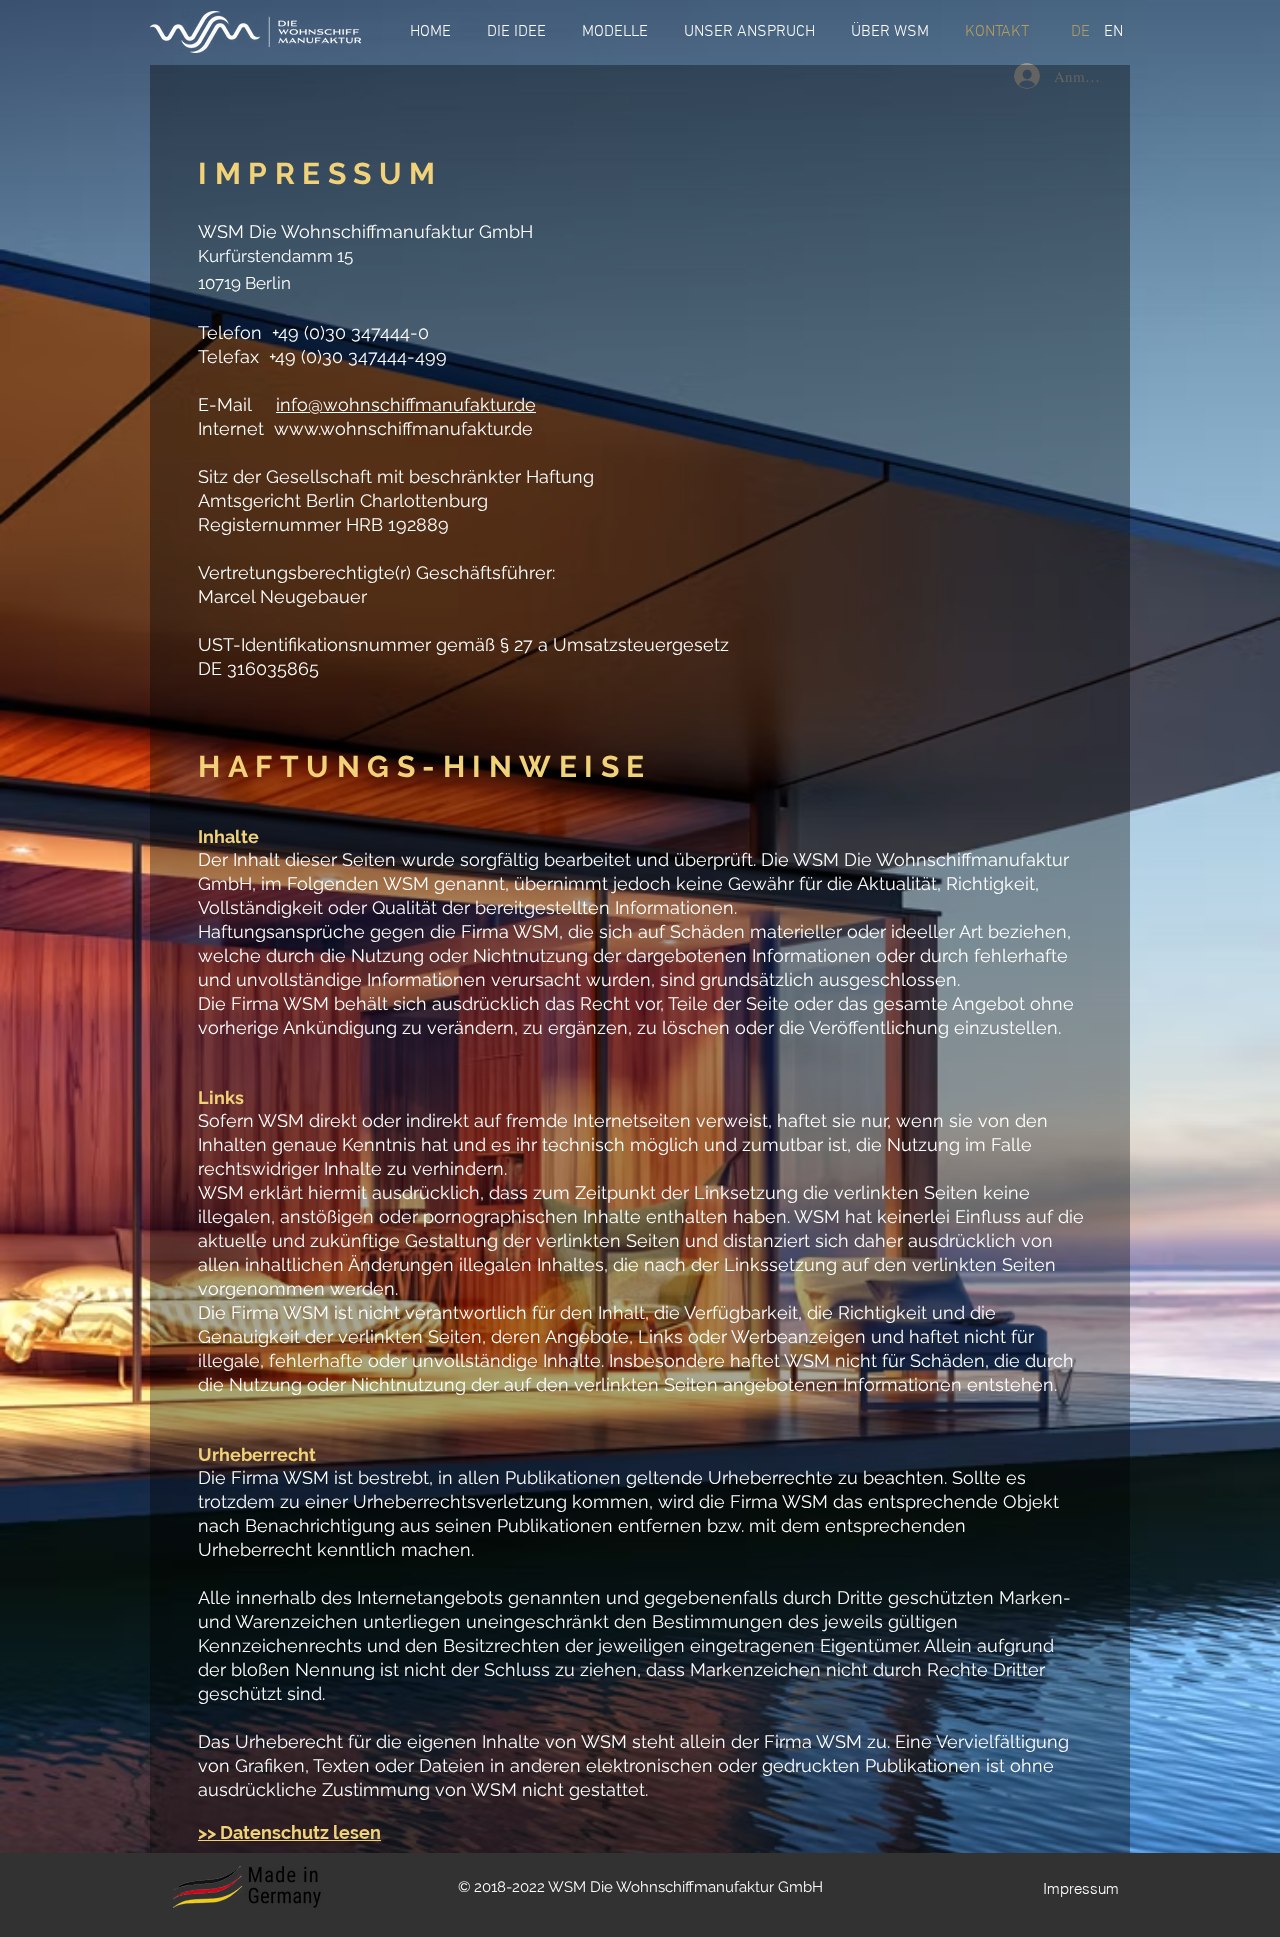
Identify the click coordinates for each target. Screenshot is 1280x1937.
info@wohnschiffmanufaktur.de (406, 404)
